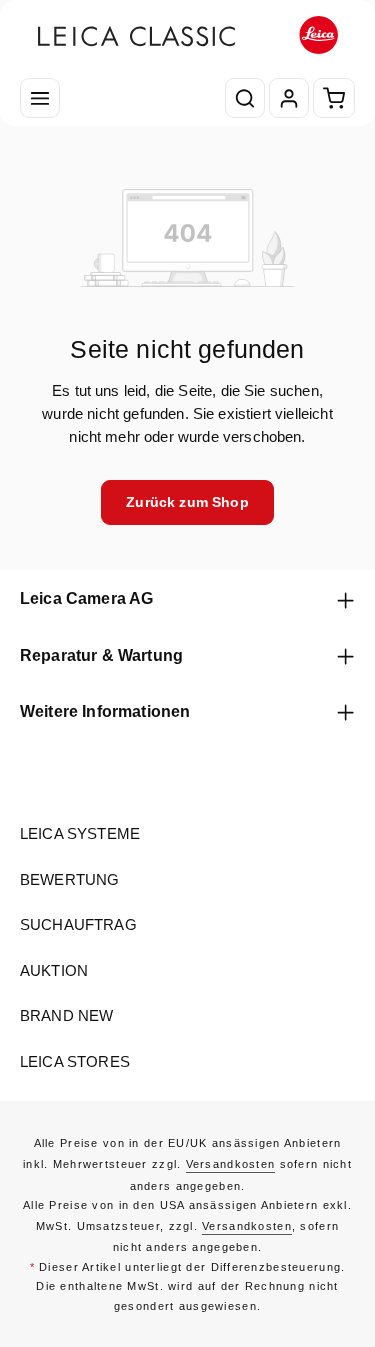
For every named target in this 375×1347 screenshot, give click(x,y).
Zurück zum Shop (187, 502)
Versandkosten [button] (231, 1164)
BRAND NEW (66, 1016)
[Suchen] (245, 98)
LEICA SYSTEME (80, 834)
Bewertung (69, 880)
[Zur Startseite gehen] (188, 35)
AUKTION (54, 971)
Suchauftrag (78, 925)
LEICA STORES (75, 1062)
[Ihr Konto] (289, 98)
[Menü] (40, 98)
